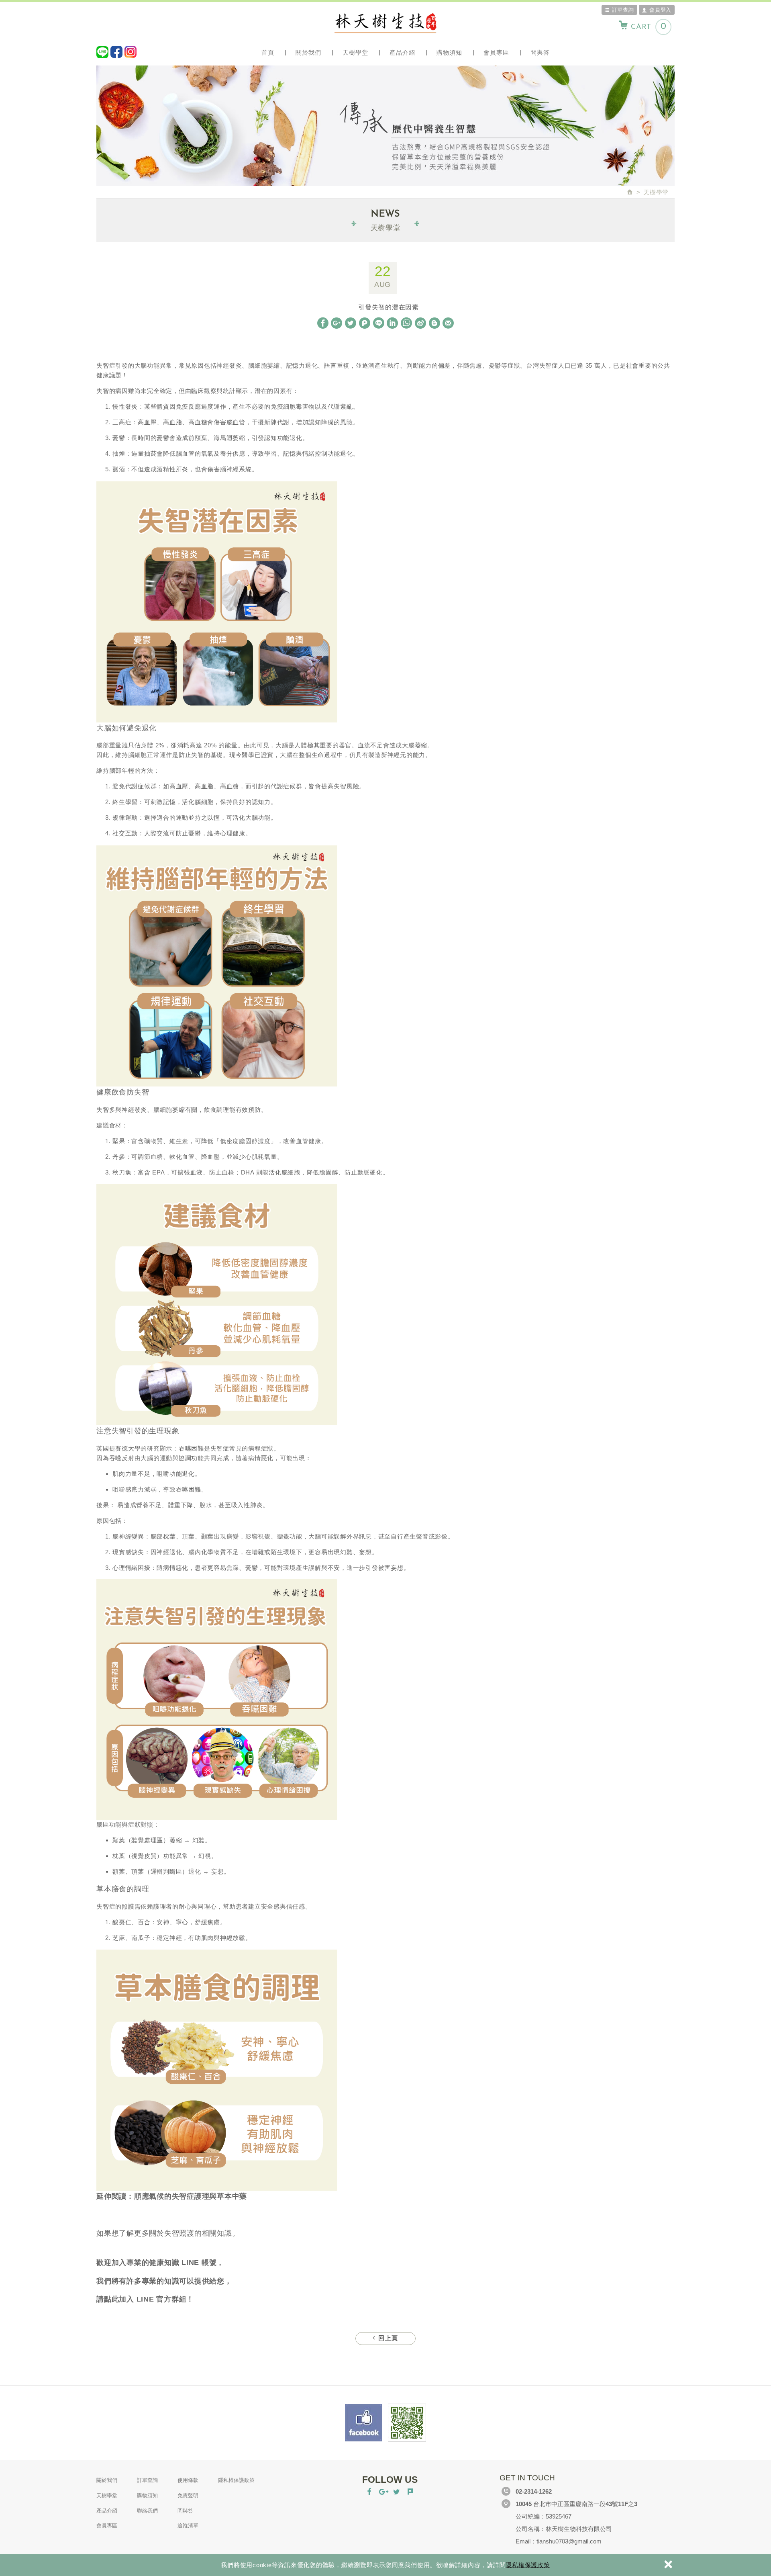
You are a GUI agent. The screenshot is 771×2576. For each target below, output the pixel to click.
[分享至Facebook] (323, 323)
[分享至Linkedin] (392, 323)
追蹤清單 (188, 2526)
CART (649, 27)
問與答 (540, 52)
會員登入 (660, 10)
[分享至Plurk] (365, 323)
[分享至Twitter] (351, 323)
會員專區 (496, 52)
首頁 (268, 52)
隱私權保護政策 (528, 2565)
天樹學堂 (355, 52)
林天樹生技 (385, 23)
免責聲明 (188, 2495)
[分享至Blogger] (434, 323)
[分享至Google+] (337, 323)
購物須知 (449, 52)
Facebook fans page (364, 2423)
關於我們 (308, 52)
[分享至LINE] (379, 323)
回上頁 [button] (387, 2339)
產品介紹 (402, 52)
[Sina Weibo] (420, 323)
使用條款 (188, 2480)
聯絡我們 (147, 2511)
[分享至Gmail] (448, 323)
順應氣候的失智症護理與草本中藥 (191, 2196)
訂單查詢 (623, 10)
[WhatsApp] (406, 323)
